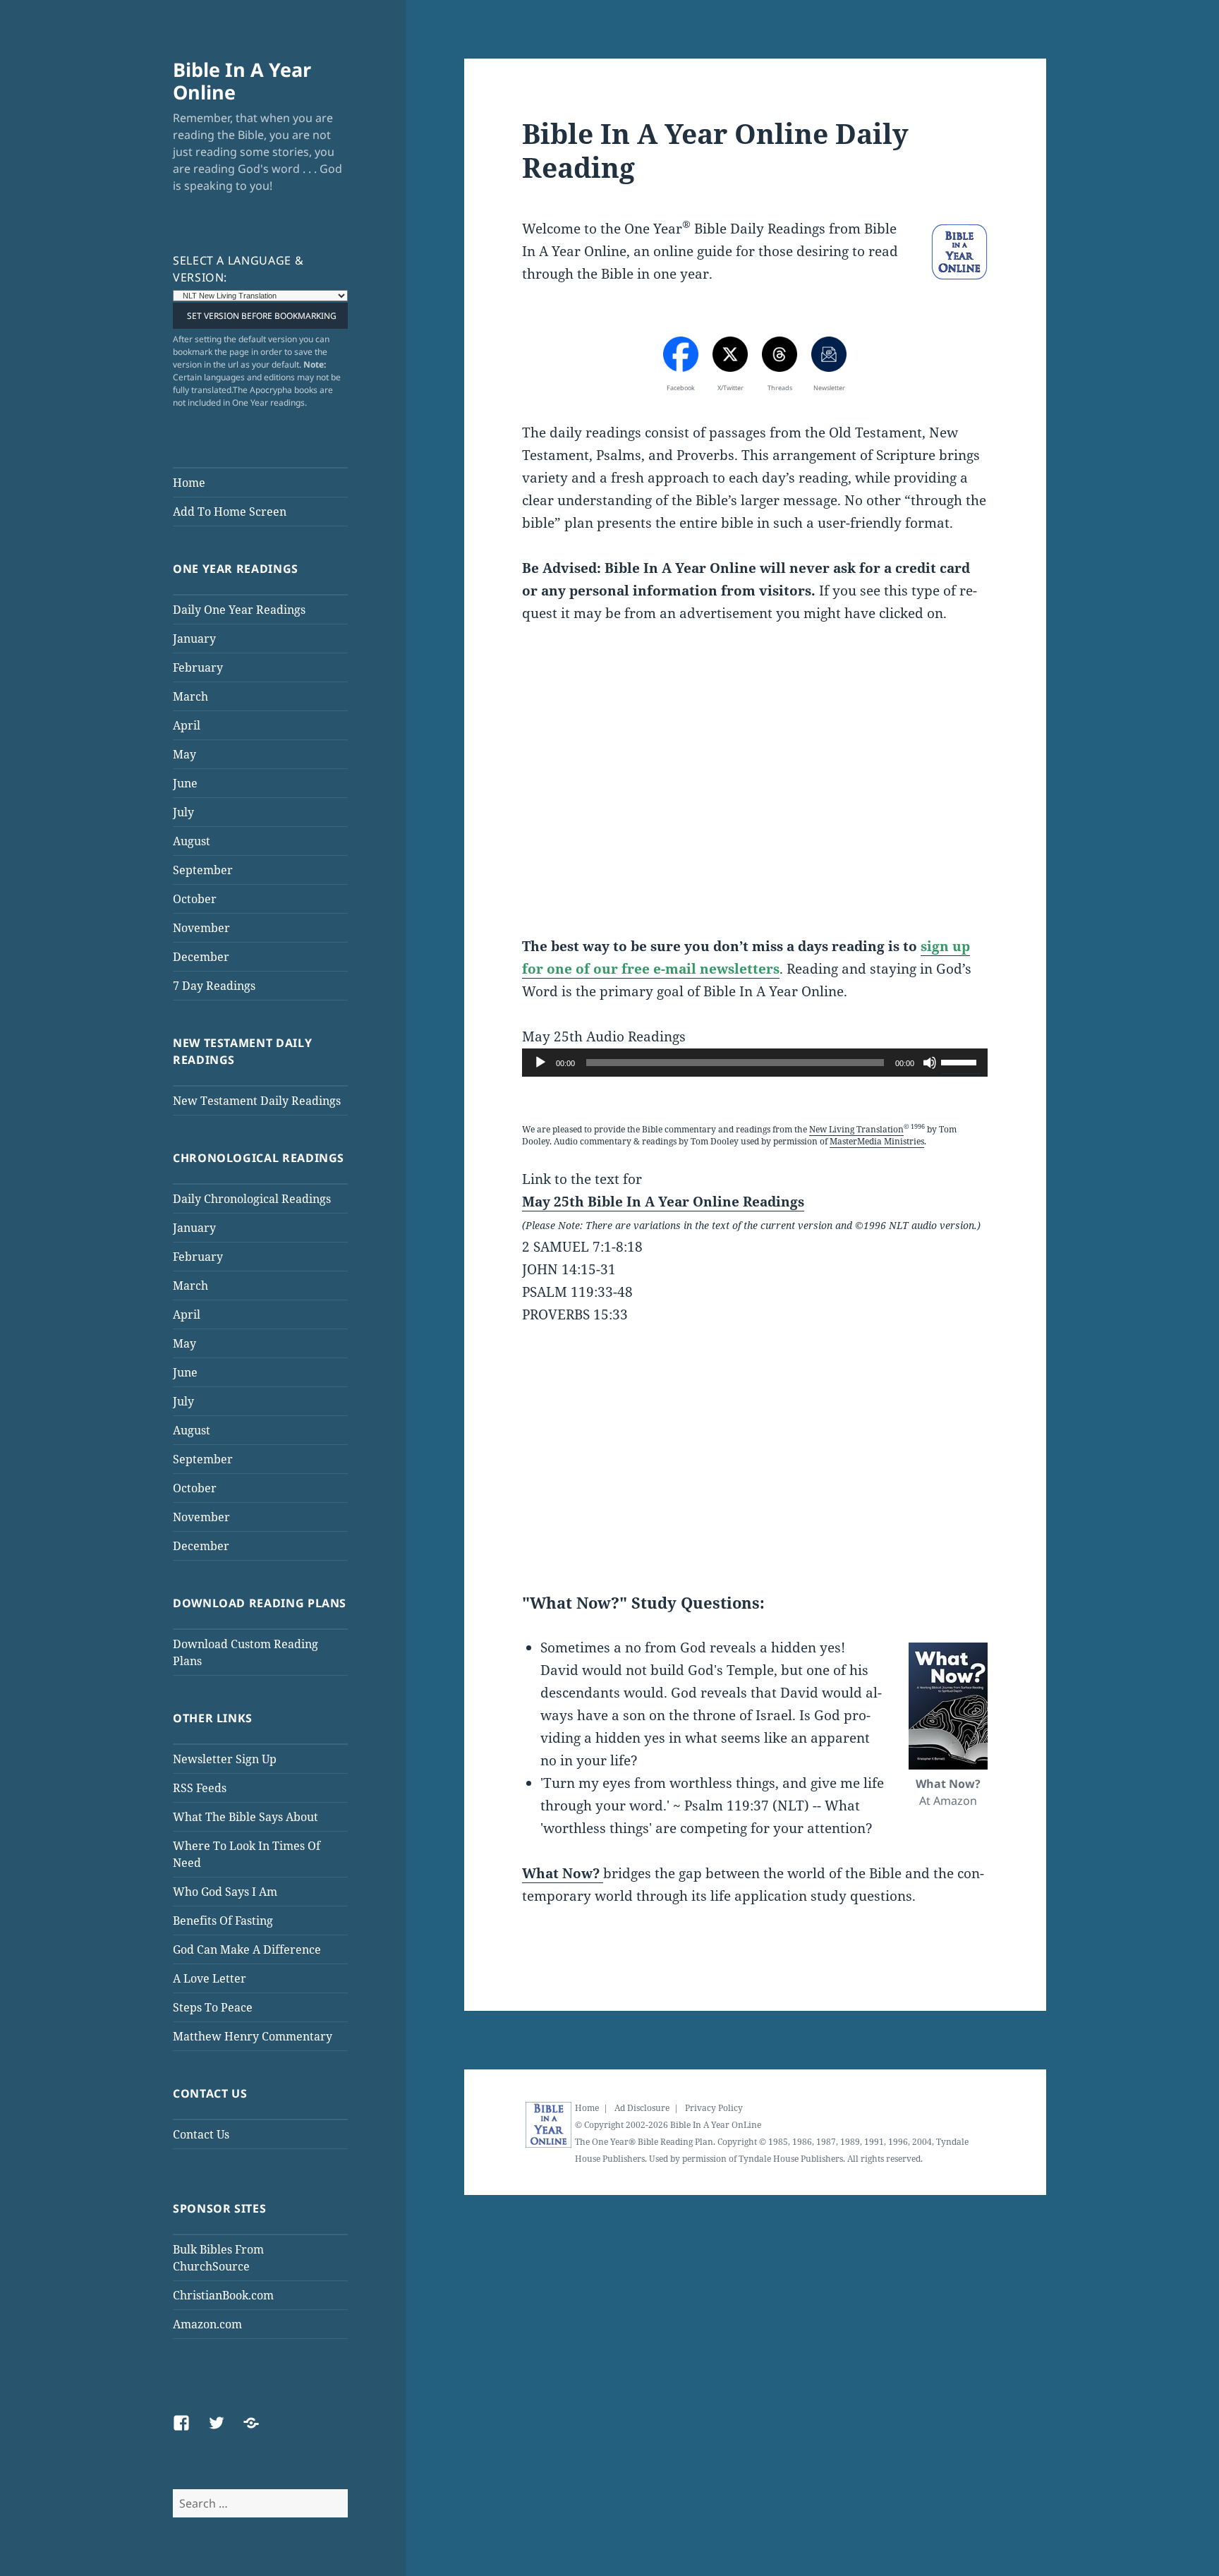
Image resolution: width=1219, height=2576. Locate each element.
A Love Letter (210, 1978)
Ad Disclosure (642, 2108)
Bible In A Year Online (242, 81)
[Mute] (930, 1063)
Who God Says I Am (225, 1892)
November (201, 928)
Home (189, 483)
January (194, 639)
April (187, 725)
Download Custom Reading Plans (245, 1652)
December (201, 957)
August (192, 841)
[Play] (540, 1063)
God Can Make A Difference (247, 1949)
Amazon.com (207, 2324)
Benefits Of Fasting (223, 1921)
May (184, 754)
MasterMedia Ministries (877, 1141)
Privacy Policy (714, 2108)
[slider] (961, 1061)
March (190, 696)
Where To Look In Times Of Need (247, 1854)
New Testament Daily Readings (257, 1101)
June (185, 783)
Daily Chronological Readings (252, 1199)
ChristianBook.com (223, 2295)
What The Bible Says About (245, 1817)
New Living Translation (856, 1129)
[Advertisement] (755, 792)
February (198, 667)
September (203, 870)
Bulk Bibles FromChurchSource (218, 2258)
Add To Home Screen (230, 512)
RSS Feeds (200, 1788)
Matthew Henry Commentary (253, 2036)
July (183, 812)
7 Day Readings (214, 986)
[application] (755, 1063)
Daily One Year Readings (239, 610)
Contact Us (201, 2134)
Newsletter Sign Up (225, 1759)
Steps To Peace (213, 2007)
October (195, 899)
